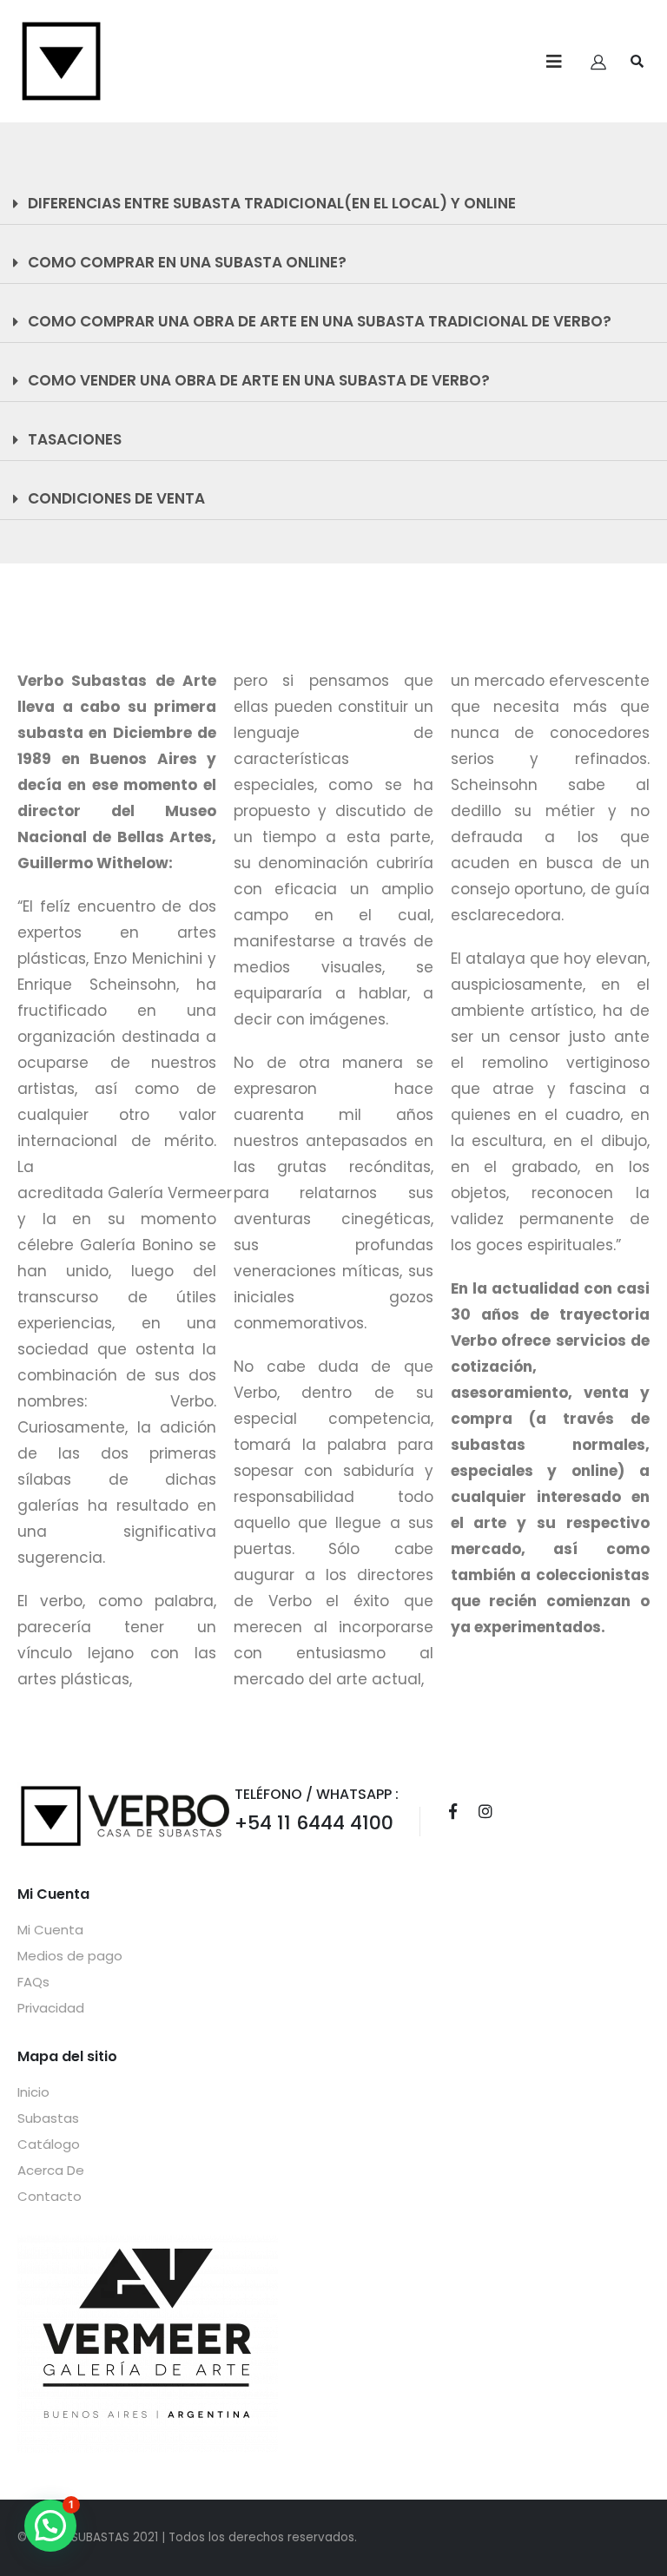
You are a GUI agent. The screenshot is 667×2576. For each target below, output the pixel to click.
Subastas (48, 2118)
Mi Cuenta (50, 1930)
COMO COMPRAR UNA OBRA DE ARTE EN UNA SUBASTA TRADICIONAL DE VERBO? (320, 321)
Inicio (33, 2092)
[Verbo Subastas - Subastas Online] (61, 61)
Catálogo (49, 2144)
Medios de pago (70, 1956)
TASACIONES (75, 439)
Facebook (452, 1811)
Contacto (50, 2196)
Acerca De (51, 2170)
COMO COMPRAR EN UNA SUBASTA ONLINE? (187, 262)
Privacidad (51, 2008)
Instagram (485, 1811)
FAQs (33, 1982)
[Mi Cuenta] (598, 62)
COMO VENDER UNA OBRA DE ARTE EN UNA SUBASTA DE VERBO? (259, 380)
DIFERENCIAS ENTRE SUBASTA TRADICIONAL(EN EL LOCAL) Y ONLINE (272, 203)
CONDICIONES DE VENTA (116, 498)
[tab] (333, 204)
